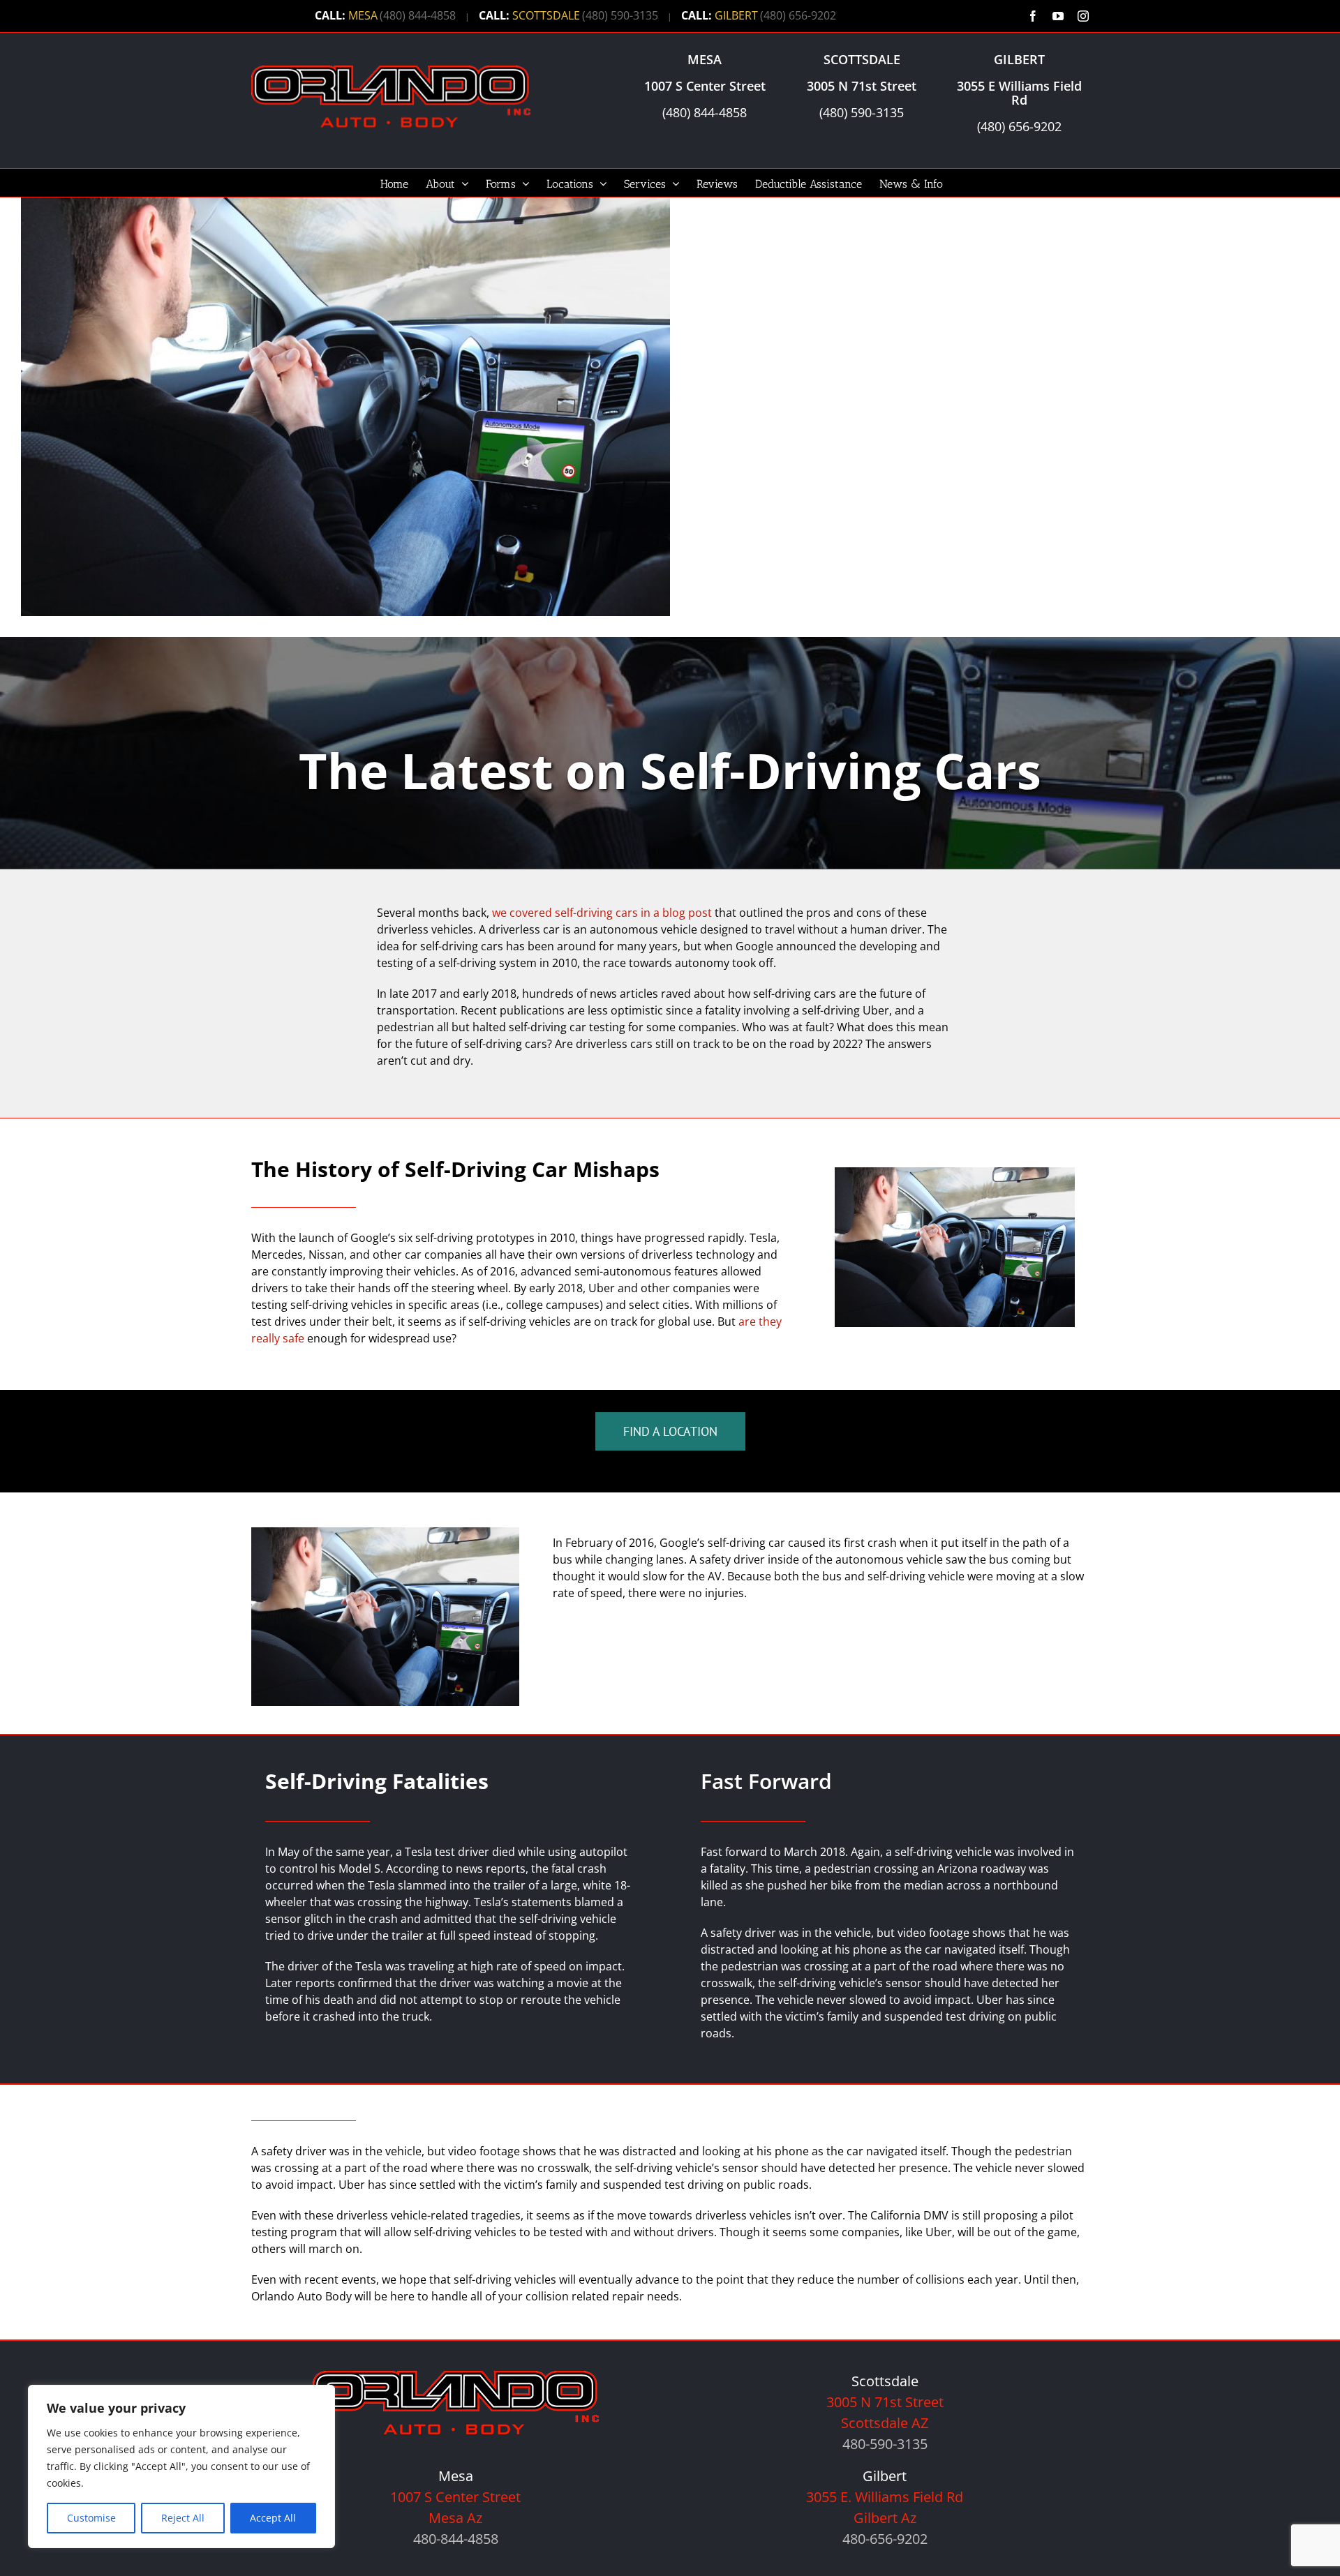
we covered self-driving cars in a (602, 913)
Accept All (273, 2518)
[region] (181, 2466)
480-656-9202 (885, 2539)
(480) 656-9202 (798, 15)
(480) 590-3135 (620, 15)
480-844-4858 (456, 2539)
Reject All (183, 2518)
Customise (91, 2518)
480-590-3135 (885, 2444)
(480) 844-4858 (418, 15)
